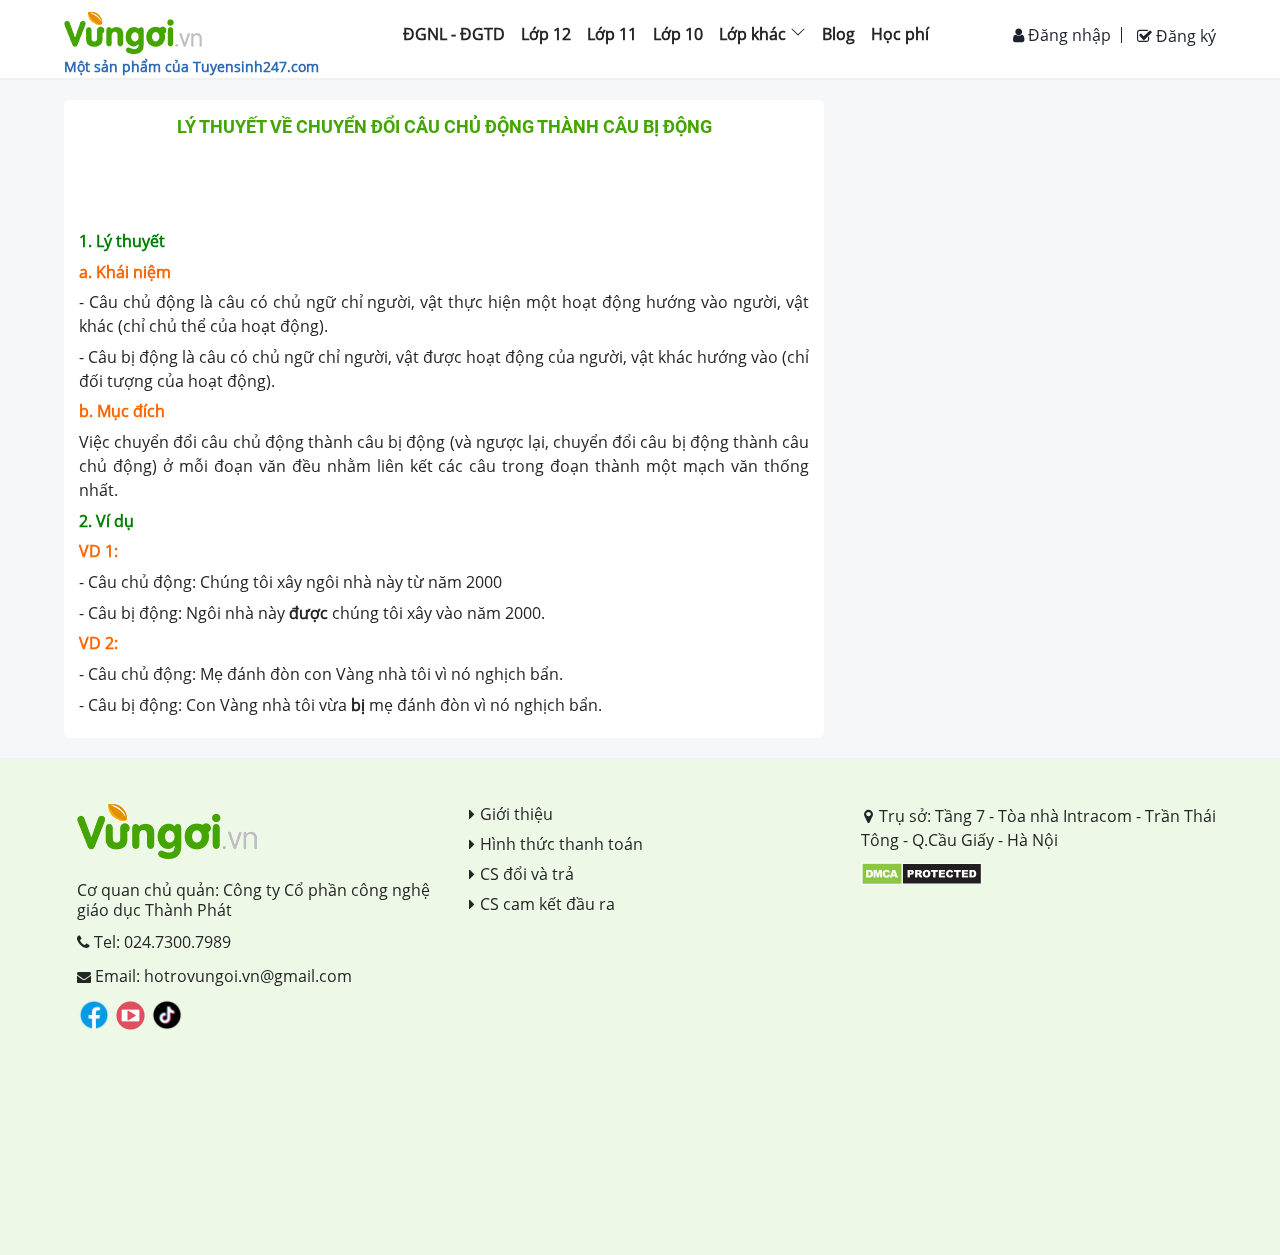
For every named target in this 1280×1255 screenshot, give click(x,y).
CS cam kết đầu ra (547, 904)
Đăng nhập (1067, 35)
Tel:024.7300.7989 (160, 942)
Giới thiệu (516, 814)
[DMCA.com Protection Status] (921, 873)
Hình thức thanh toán (561, 844)
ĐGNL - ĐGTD (454, 34)
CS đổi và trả (527, 874)
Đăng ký (1184, 36)
